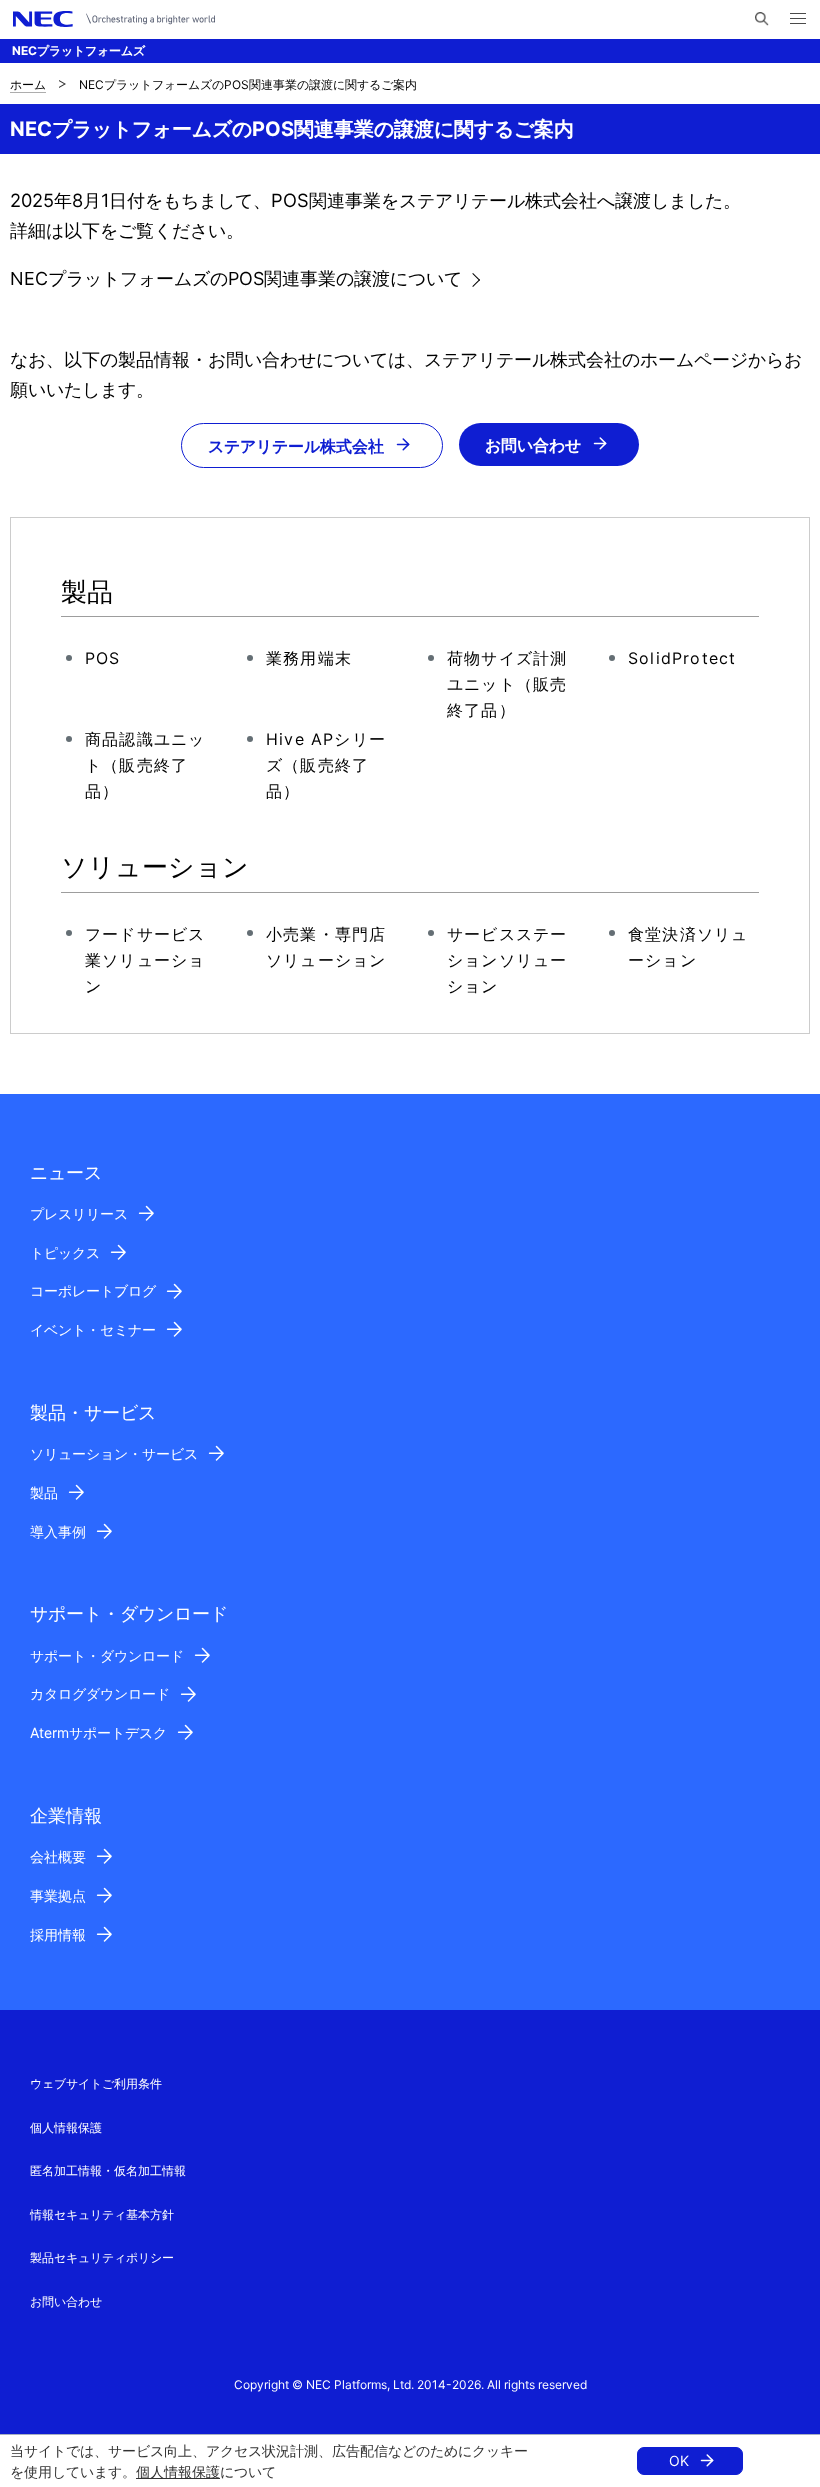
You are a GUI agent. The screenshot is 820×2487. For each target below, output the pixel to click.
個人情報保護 (178, 2471)
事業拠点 (58, 1895)
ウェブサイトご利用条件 (96, 2083)
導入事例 (58, 1531)
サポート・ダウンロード (107, 1655)
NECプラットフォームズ (78, 50)
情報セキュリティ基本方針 (102, 2214)
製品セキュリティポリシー (102, 2257)
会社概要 (58, 1856)
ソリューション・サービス (114, 1453)
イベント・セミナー (93, 1329)
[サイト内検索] (761, 19)
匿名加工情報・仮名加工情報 (108, 2170)
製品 (44, 1492)
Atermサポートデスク (98, 1732)
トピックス (65, 1252)
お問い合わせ (533, 445)
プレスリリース (79, 1213)
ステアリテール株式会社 (296, 446)
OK (679, 2460)
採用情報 (58, 1934)
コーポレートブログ (93, 1290)
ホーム (28, 84)
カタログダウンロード (100, 1693)
